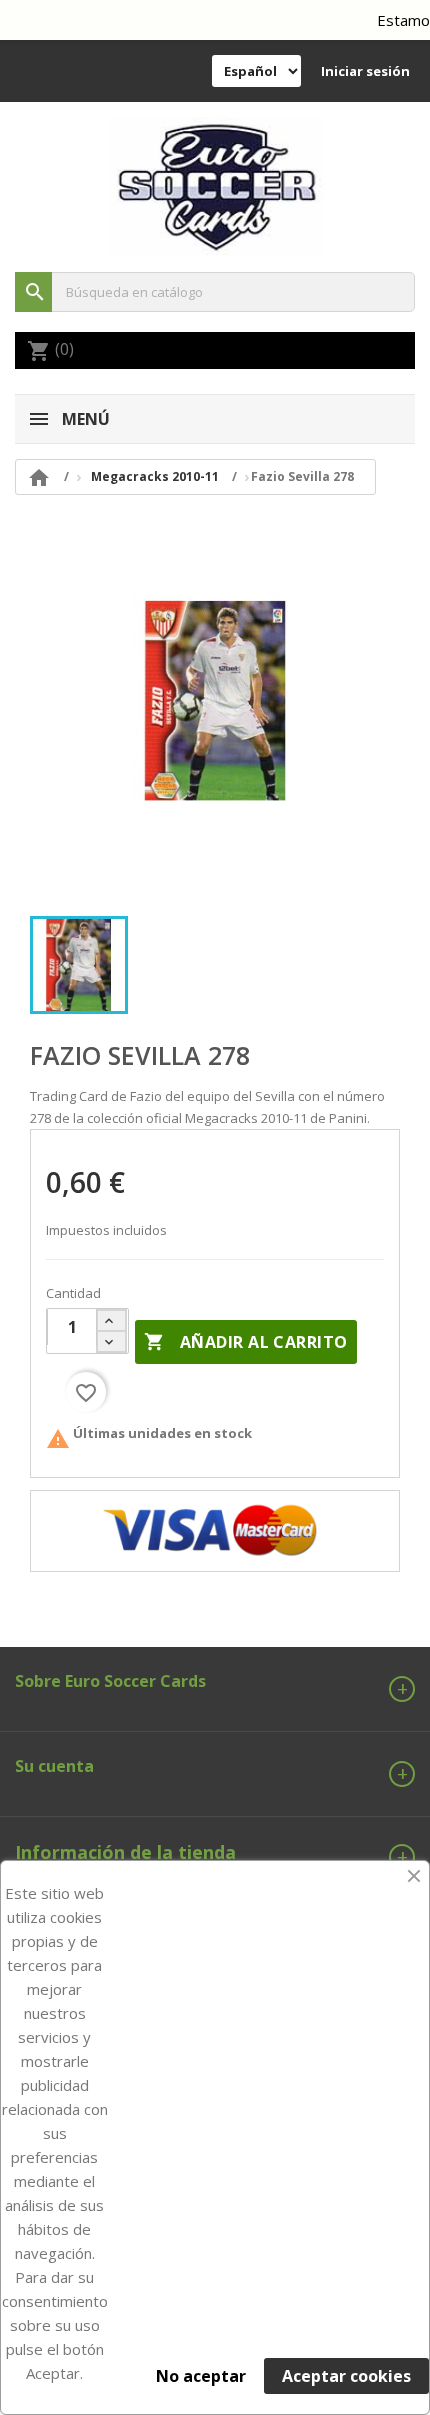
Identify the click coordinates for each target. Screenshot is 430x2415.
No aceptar (201, 2376)
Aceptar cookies (346, 2376)
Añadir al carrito (245, 1342)
